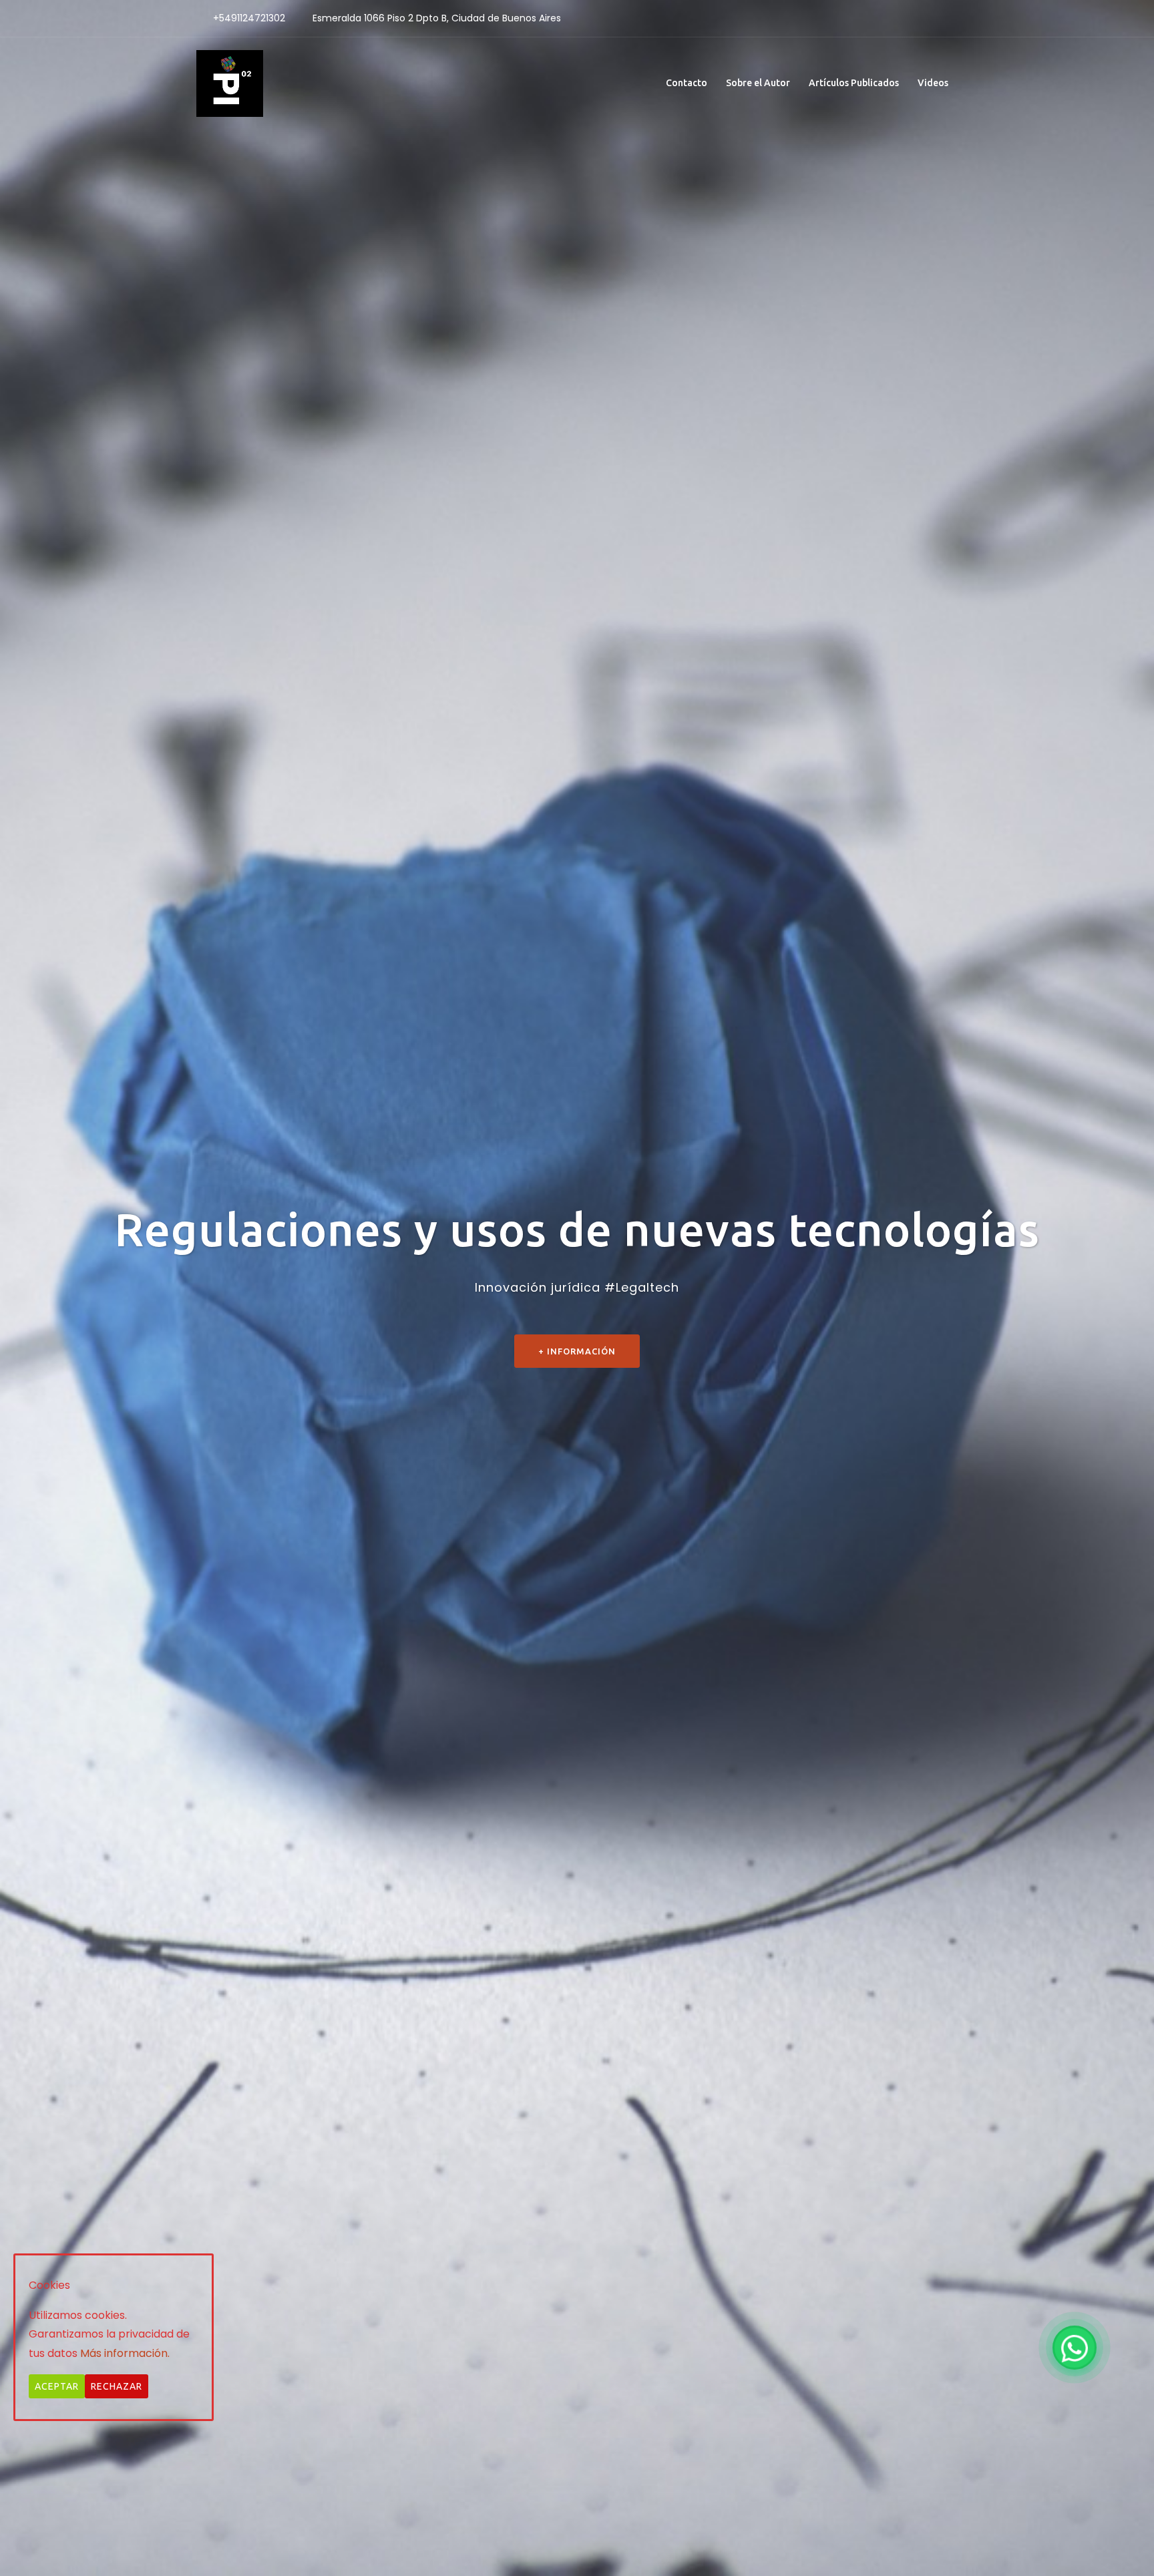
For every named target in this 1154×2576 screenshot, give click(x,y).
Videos (933, 83)
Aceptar (57, 2387)
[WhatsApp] (1075, 2348)
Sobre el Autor (758, 83)
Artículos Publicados (854, 83)
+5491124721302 (249, 18)
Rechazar (117, 2387)
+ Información (577, 1380)
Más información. (125, 2354)
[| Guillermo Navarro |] (230, 82)
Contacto (687, 83)
